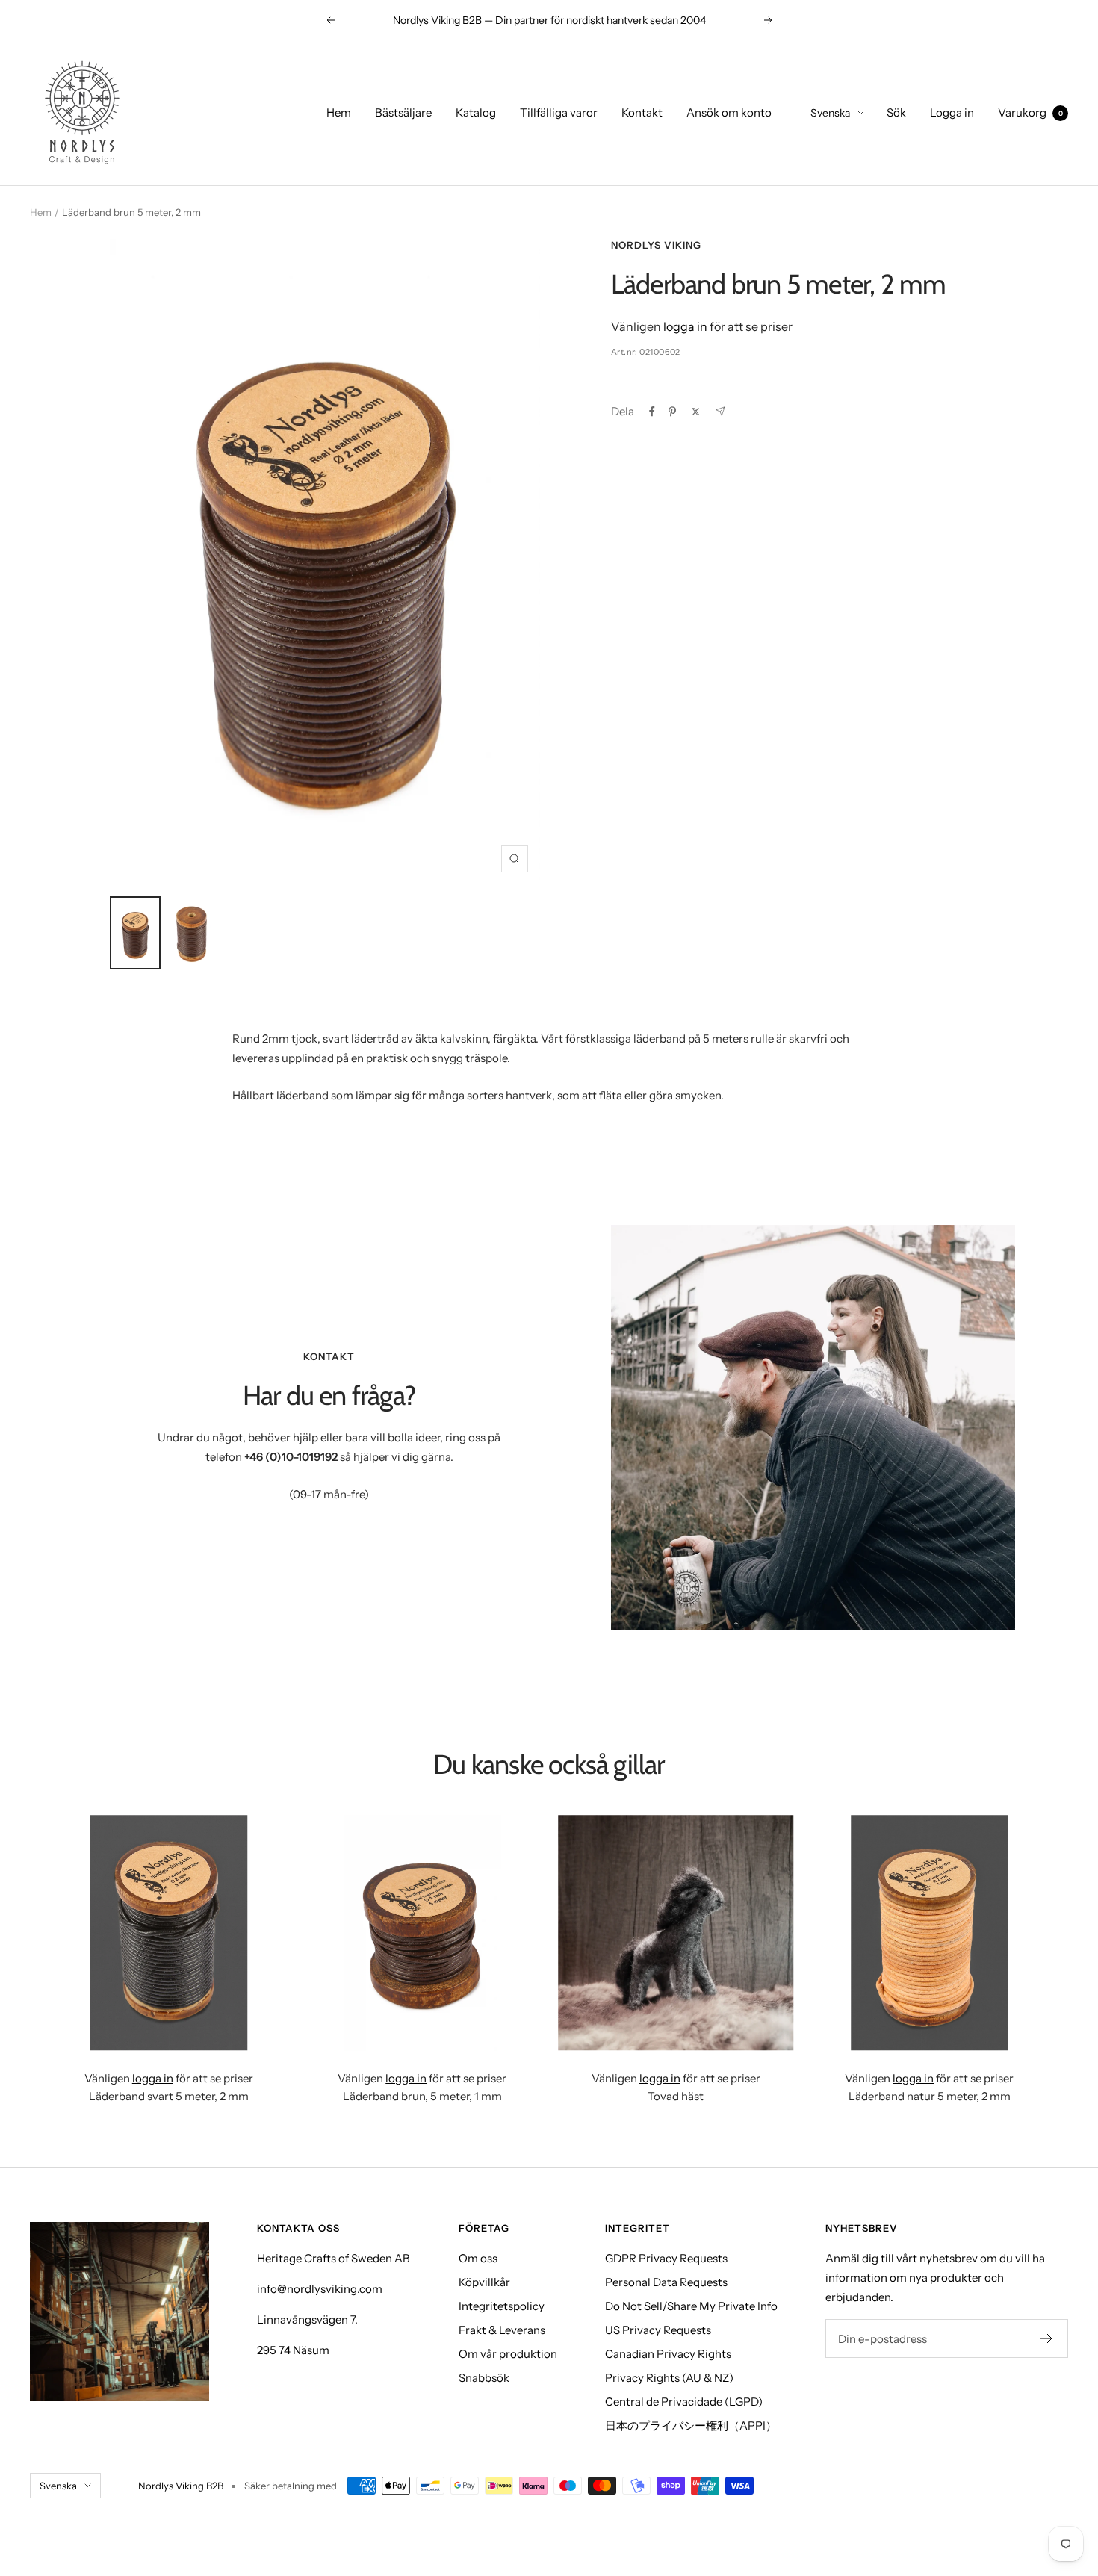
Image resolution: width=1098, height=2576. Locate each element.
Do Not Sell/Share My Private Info (691, 2306)
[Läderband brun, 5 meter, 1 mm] (423, 1933)
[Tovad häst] (676, 1933)
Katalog (476, 112)
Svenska (830, 113)
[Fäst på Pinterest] (672, 412)
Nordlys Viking (656, 245)
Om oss (478, 2258)
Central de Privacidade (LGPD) (684, 2402)
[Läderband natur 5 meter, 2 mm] (930, 1933)
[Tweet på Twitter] (696, 412)
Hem (339, 112)
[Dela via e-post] (720, 411)
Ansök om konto (729, 112)
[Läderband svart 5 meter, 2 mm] (169, 1933)
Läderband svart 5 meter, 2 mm (169, 2096)
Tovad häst (676, 2096)
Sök (896, 112)
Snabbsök (484, 2378)
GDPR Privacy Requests (666, 2258)
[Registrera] (1047, 2338)
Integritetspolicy (502, 2306)
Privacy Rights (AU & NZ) (669, 2378)
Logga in (952, 112)
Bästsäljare (403, 112)
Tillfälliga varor (559, 112)
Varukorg (1030, 112)
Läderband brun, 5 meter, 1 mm (422, 2096)
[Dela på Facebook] (652, 412)
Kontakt (642, 112)
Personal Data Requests (666, 2282)
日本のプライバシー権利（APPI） (691, 2426)
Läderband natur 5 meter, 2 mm (930, 2096)
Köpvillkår (484, 2282)
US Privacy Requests (658, 2330)
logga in (685, 326)
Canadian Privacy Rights (668, 2354)
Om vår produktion (508, 2354)
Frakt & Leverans (502, 2330)
